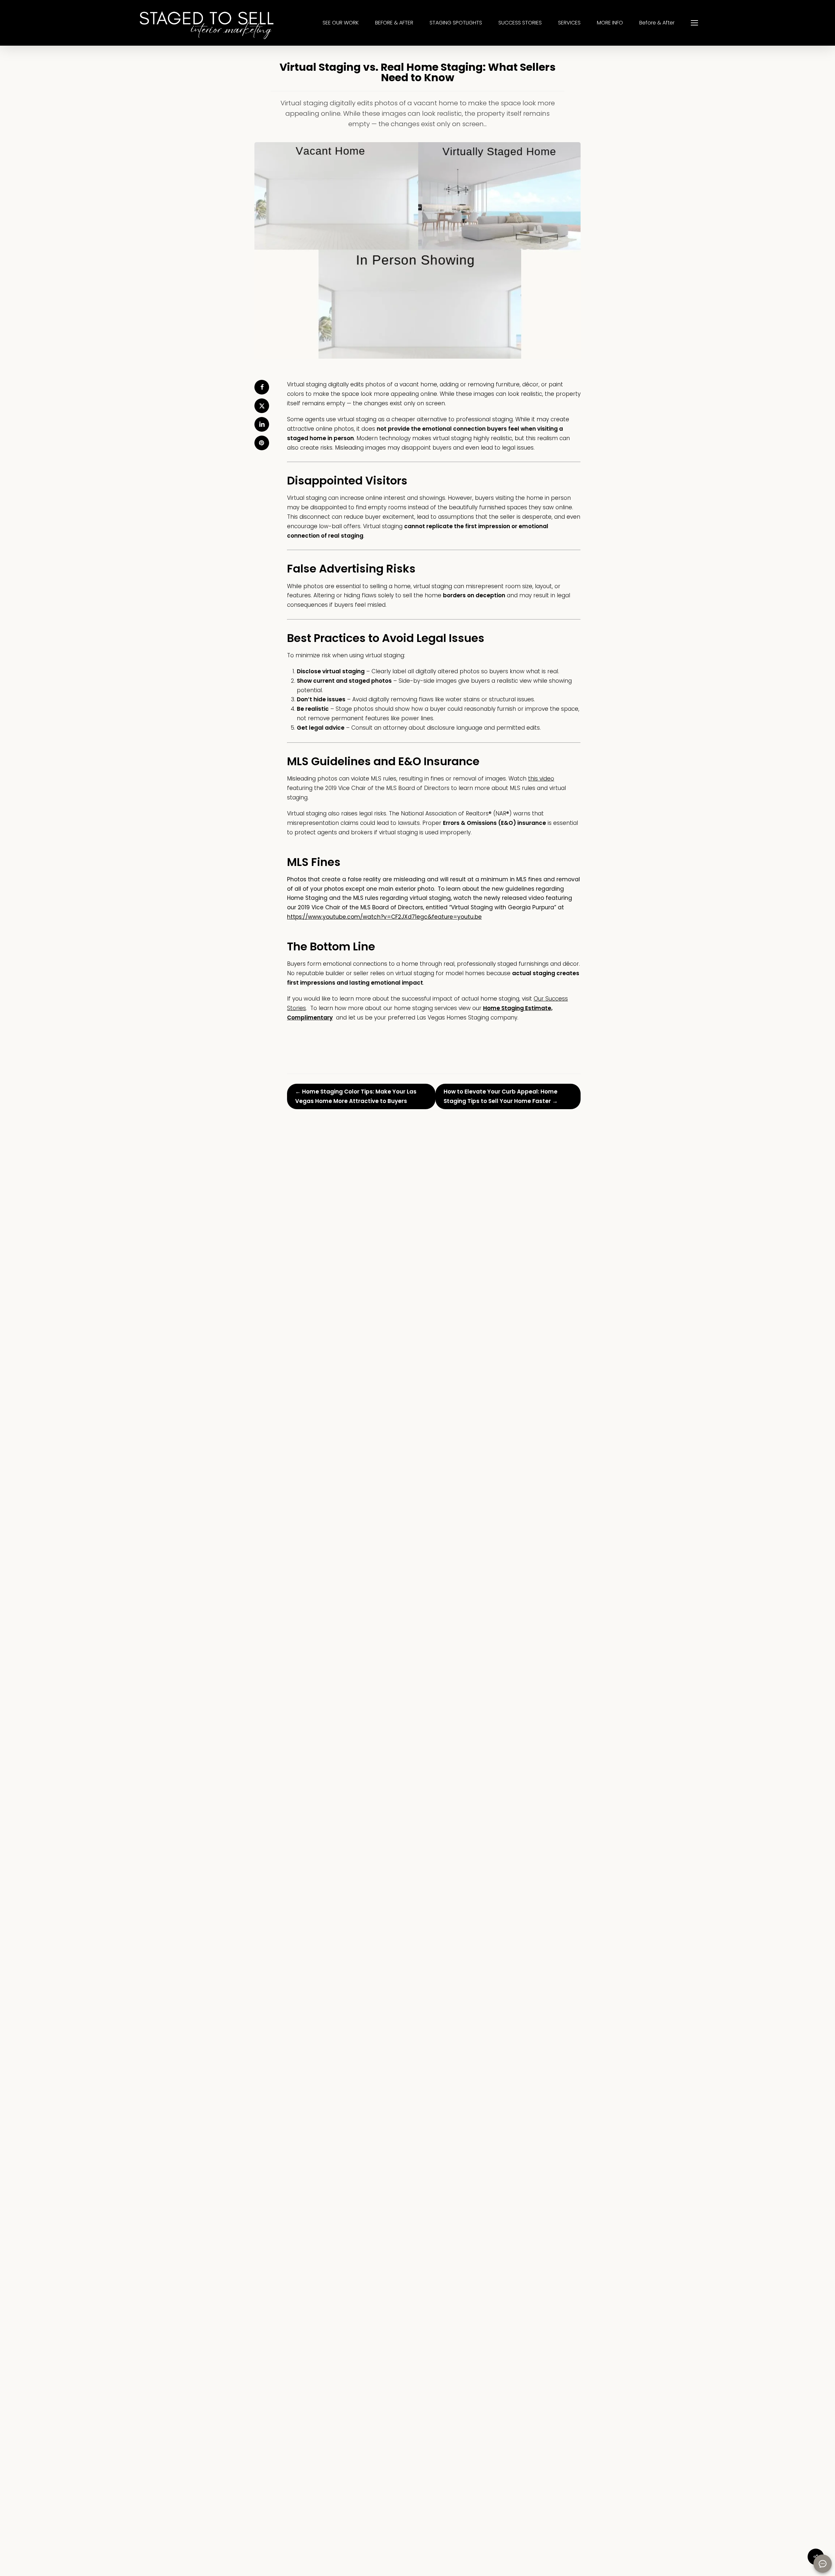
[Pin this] (262, 443)
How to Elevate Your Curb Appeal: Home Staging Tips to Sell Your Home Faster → (501, 1096)
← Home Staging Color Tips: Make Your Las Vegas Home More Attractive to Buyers (356, 1096)
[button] (694, 23)
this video (541, 779)
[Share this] (262, 387)
